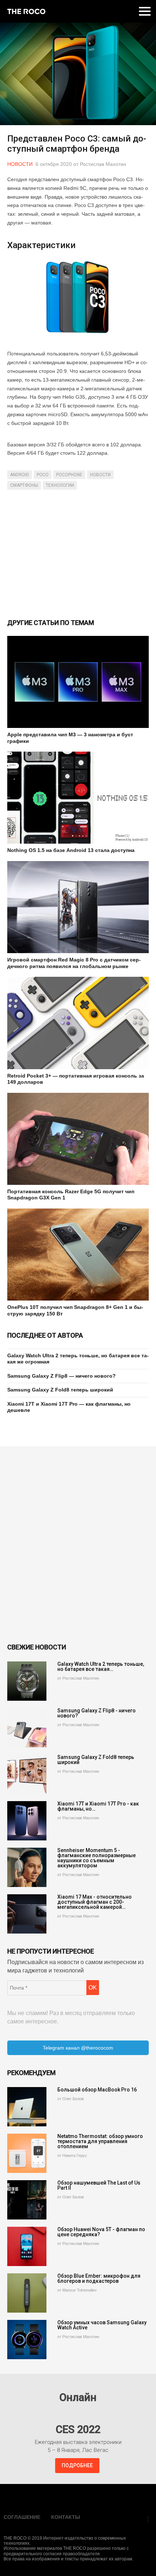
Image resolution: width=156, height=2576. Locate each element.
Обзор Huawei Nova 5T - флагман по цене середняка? (101, 2232)
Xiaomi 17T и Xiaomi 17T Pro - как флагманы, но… (98, 1806)
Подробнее (77, 2465)
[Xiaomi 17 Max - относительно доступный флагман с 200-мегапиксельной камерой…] (27, 1914)
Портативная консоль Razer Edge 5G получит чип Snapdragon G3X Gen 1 (71, 1195)
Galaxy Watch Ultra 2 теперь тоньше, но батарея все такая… (101, 1667)
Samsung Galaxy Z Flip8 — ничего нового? (61, 1376)
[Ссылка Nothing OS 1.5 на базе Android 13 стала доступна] (78, 798)
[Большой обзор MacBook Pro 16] (27, 2107)
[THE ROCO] (26, 11)
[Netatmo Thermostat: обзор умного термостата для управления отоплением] (27, 2153)
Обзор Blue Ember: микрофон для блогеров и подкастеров (99, 2278)
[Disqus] (78, 1545)
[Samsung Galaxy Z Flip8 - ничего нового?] (27, 1728)
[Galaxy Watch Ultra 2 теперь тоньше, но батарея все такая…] (27, 1681)
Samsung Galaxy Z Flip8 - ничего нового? (97, 1713)
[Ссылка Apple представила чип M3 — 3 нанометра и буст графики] (78, 682)
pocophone (69, 475)
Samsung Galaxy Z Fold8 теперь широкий (60, 1390)
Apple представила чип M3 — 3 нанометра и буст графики (70, 738)
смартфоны (24, 485)
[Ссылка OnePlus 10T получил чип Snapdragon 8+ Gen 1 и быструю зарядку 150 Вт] (78, 1255)
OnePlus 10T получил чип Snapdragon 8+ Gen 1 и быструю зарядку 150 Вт (75, 1310)
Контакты (66, 2517)
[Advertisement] (78, 553)
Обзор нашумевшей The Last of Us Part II (99, 2185)
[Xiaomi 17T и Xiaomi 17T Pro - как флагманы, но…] (27, 1821)
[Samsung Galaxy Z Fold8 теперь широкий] (27, 1774)
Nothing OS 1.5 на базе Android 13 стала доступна (71, 850)
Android (20, 475)
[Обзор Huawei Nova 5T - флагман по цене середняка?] (27, 2246)
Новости (20, 164)
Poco (43, 475)
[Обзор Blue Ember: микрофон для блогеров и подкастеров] (27, 2293)
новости (100, 475)
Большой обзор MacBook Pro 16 (97, 2090)
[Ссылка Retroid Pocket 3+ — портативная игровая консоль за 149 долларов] (78, 1023)
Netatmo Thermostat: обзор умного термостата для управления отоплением (100, 2141)
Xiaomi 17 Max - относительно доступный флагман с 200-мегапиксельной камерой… (95, 1902)
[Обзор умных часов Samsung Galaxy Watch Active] (27, 2340)
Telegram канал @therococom (78, 2048)
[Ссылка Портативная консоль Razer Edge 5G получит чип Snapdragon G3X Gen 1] (78, 1139)
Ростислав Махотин (103, 164)
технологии (60, 485)
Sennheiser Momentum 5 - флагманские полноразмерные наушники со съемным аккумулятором (97, 1858)
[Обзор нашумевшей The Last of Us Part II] (27, 2200)
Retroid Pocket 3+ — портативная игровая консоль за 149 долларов (76, 1079)
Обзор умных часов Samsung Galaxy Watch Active (102, 2325)
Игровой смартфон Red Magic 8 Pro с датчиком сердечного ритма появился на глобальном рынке (74, 963)
